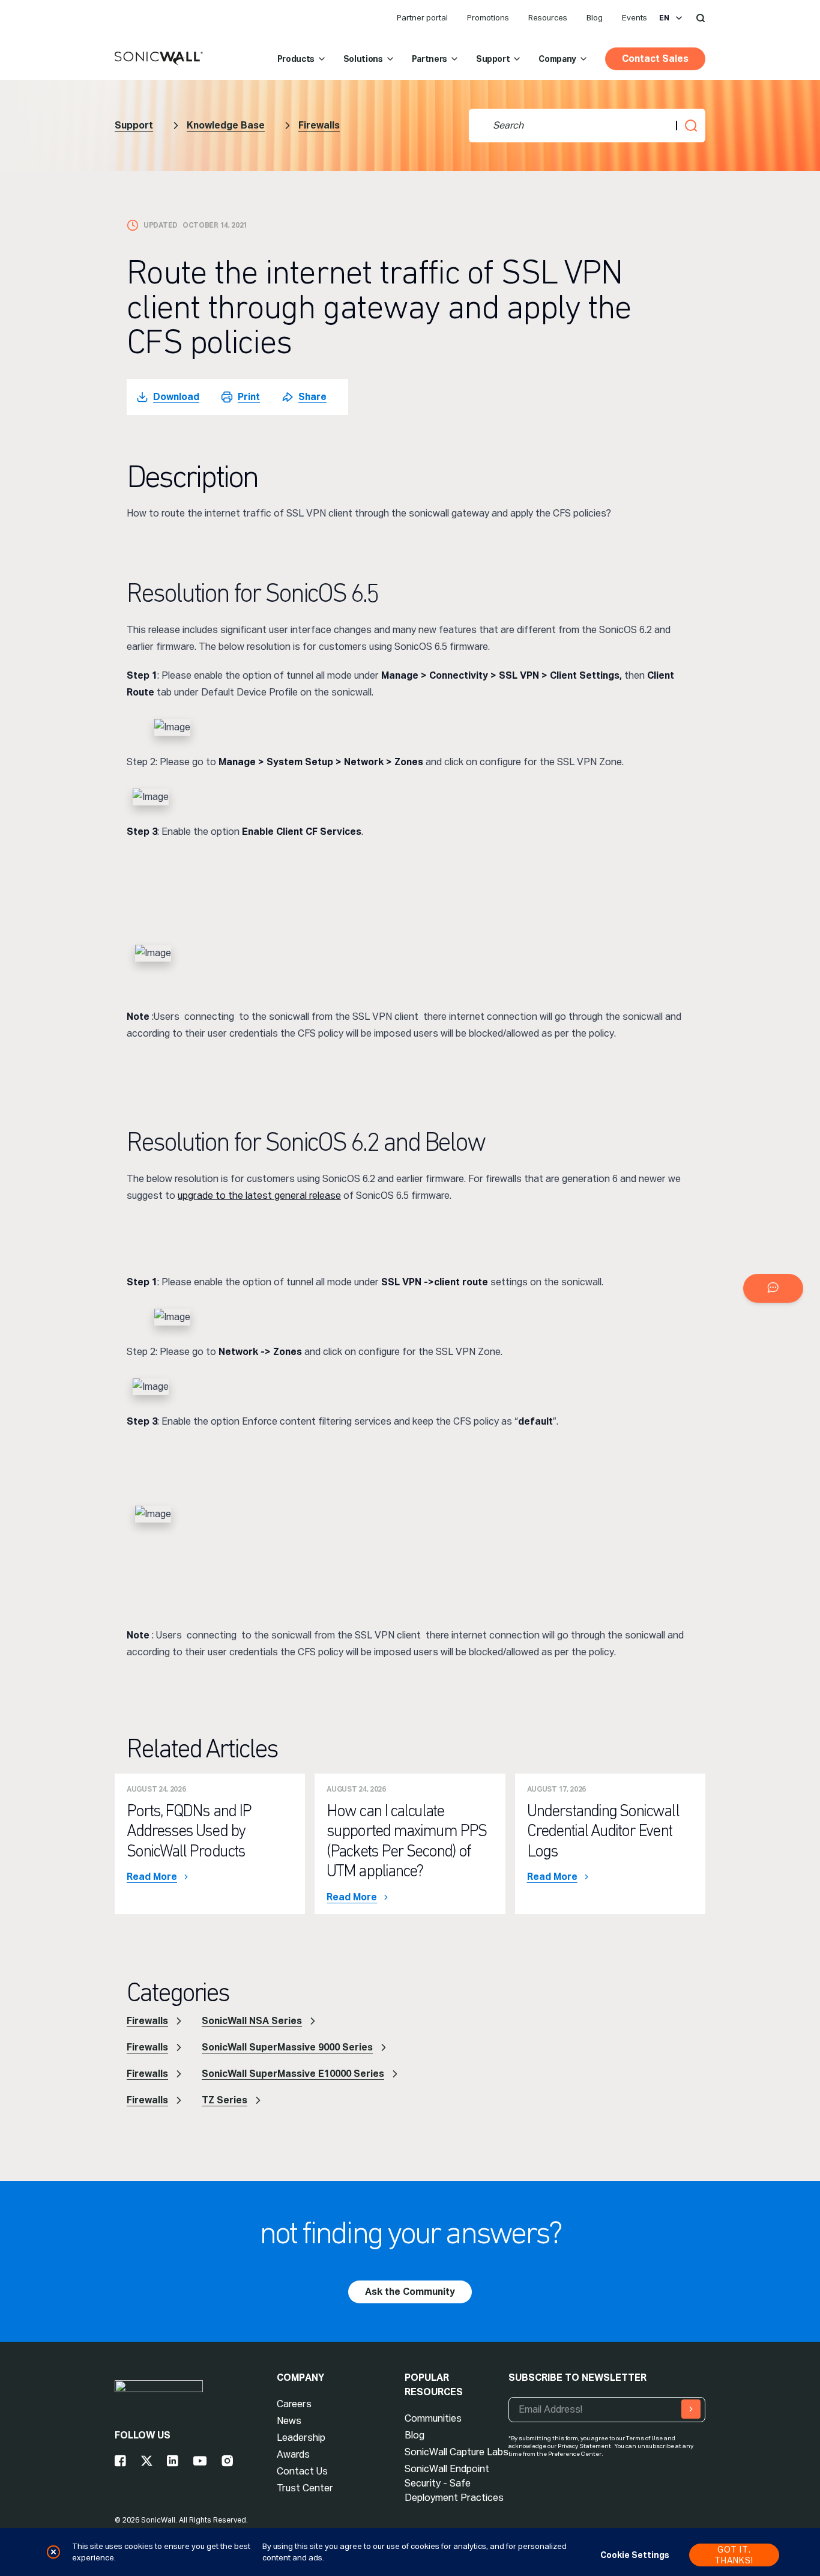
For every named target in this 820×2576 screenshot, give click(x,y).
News (289, 2421)
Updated (161, 225)
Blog (595, 18)
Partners (430, 59)
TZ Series (225, 2100)
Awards (293, 2454)
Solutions (363, 59)
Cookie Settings (635, 2555)
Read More (152, 1877)
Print (249, 397)
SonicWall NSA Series (252, 2021)
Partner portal (422, 18)
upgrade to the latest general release (259, 1196)
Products (296, 59)
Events (635, 18)
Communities (433, 2418)
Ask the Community (410, 2292)
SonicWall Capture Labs (457, 2452)
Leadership (301, 2438)
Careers (294, 2404)
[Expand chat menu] (773, 1288)
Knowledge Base (226, 125)
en (664, 18)
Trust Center (305, 2488)
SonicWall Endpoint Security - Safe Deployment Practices (454, 2483)
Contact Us (302, 2471)
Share (312, 397)
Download (176, 397)
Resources (548, 18)
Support (493, 59)
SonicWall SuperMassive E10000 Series (293, 2074)
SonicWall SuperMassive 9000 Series (287, 2047)
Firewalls (319, 125)
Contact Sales (655, 59)
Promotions (488, 18)
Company (557, 59)
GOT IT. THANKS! (734, 2555)
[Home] (159, 59)
